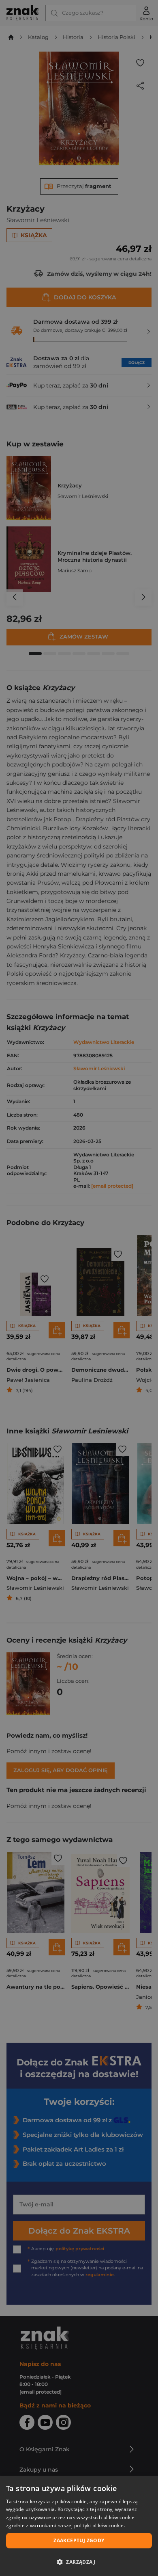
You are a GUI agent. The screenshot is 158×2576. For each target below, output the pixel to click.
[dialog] (79, 2526)
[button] (79, 2562)
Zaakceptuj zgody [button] (79, 2540)
